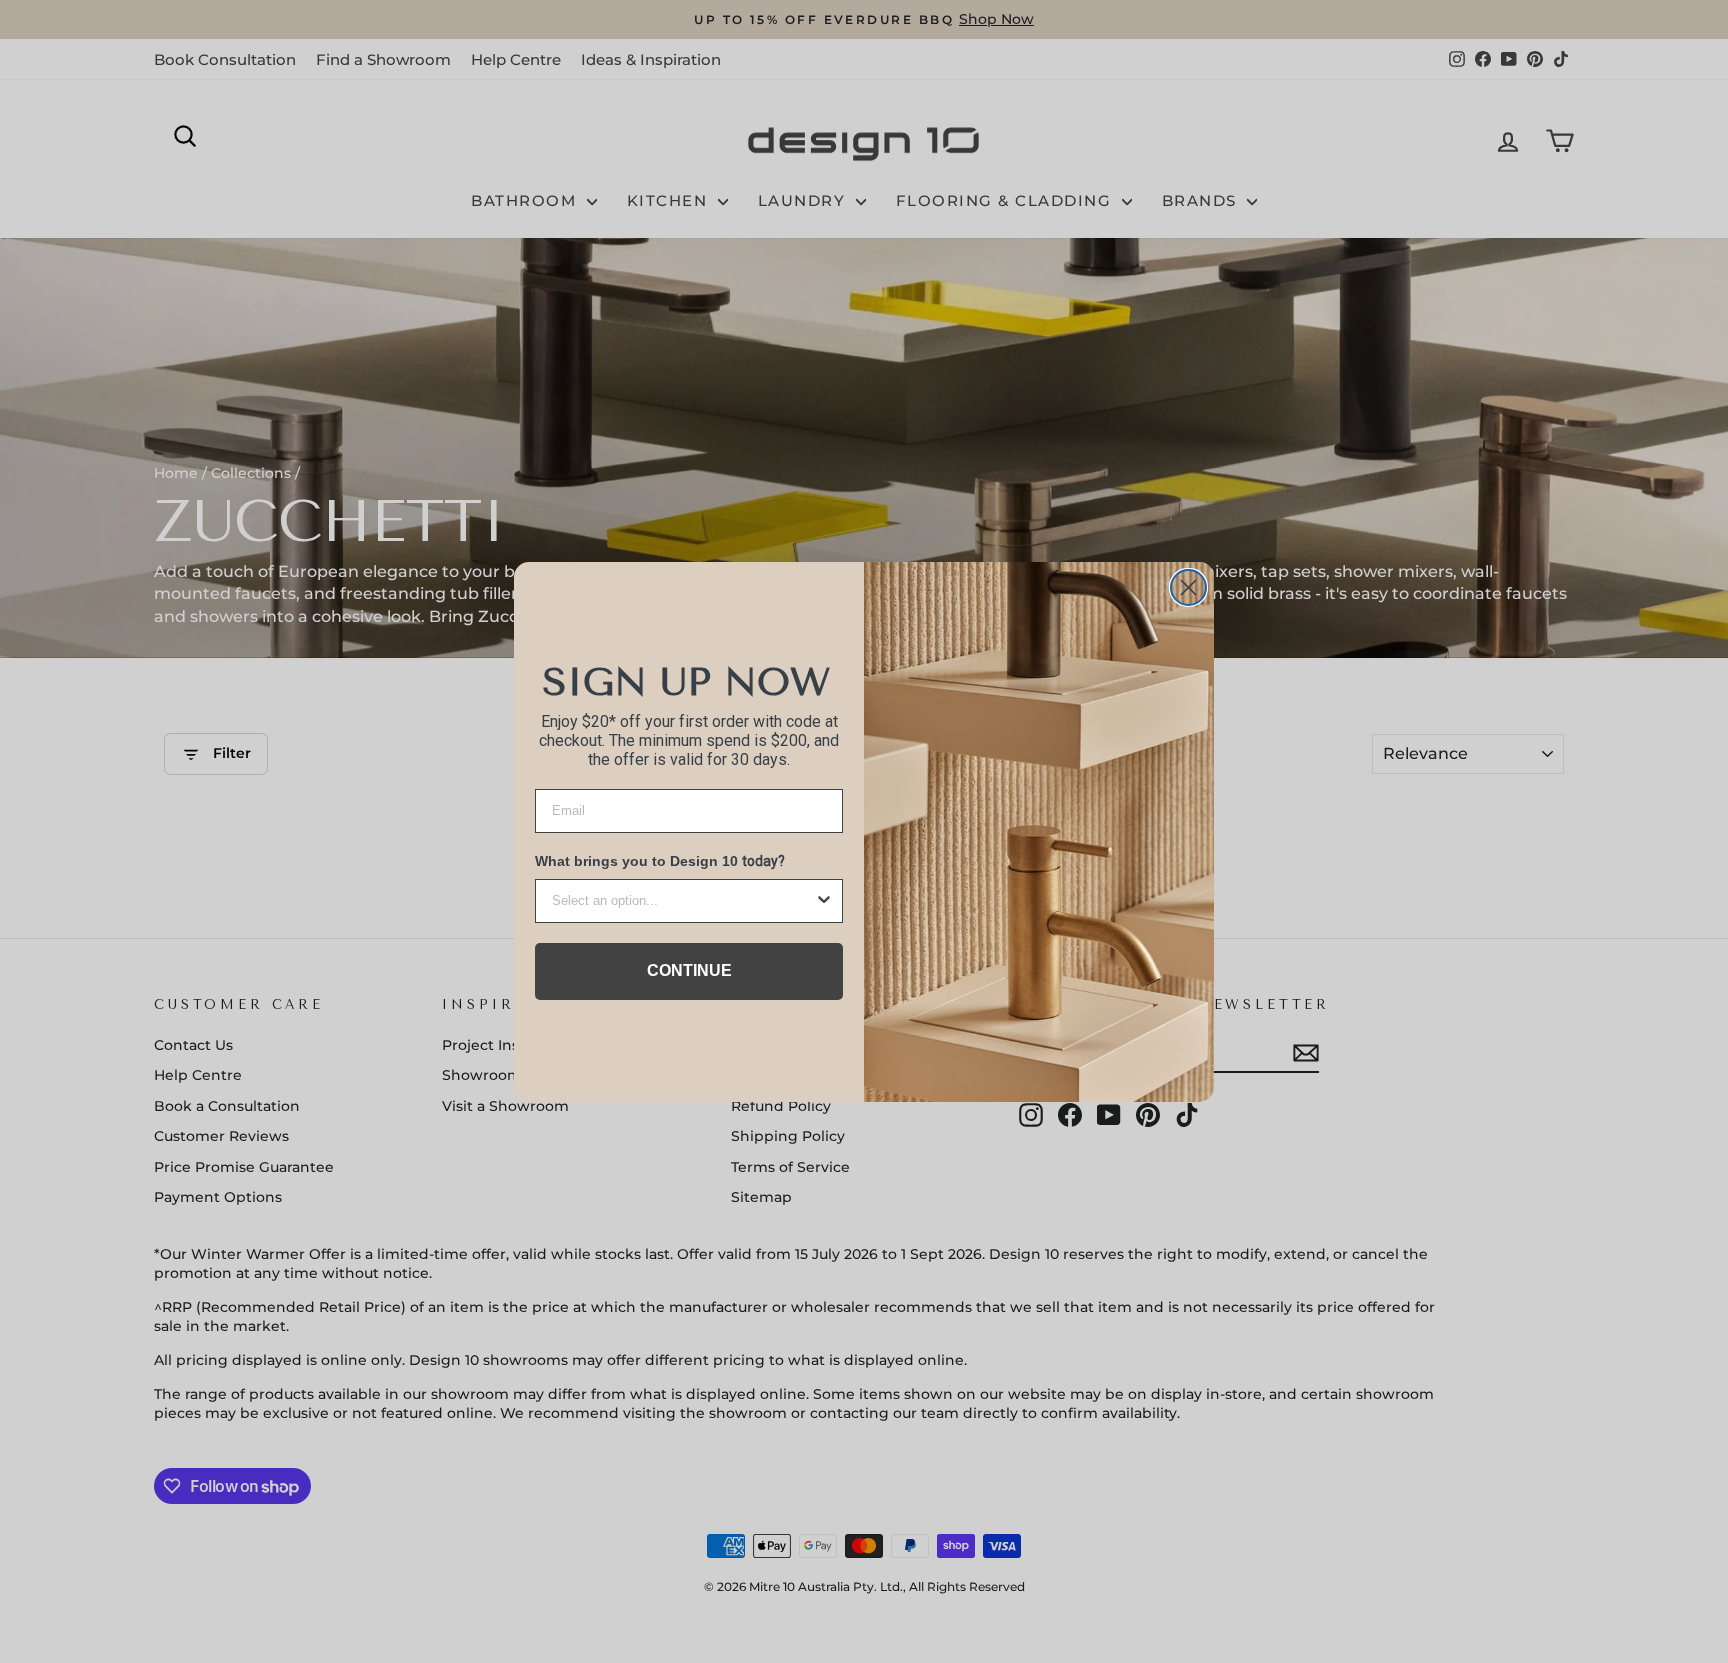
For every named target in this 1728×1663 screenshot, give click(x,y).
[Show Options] (824, 901)
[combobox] (683, 901)
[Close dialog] (1188, 587)
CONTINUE (689, 970)
